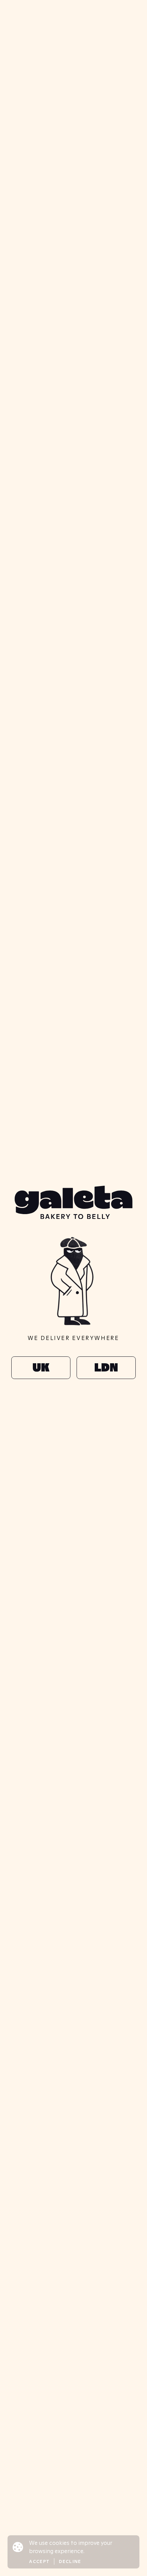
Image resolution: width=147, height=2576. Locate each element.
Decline (70, 2561)
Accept (39, 2561)
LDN (106, 1368)
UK (41, 1368)
